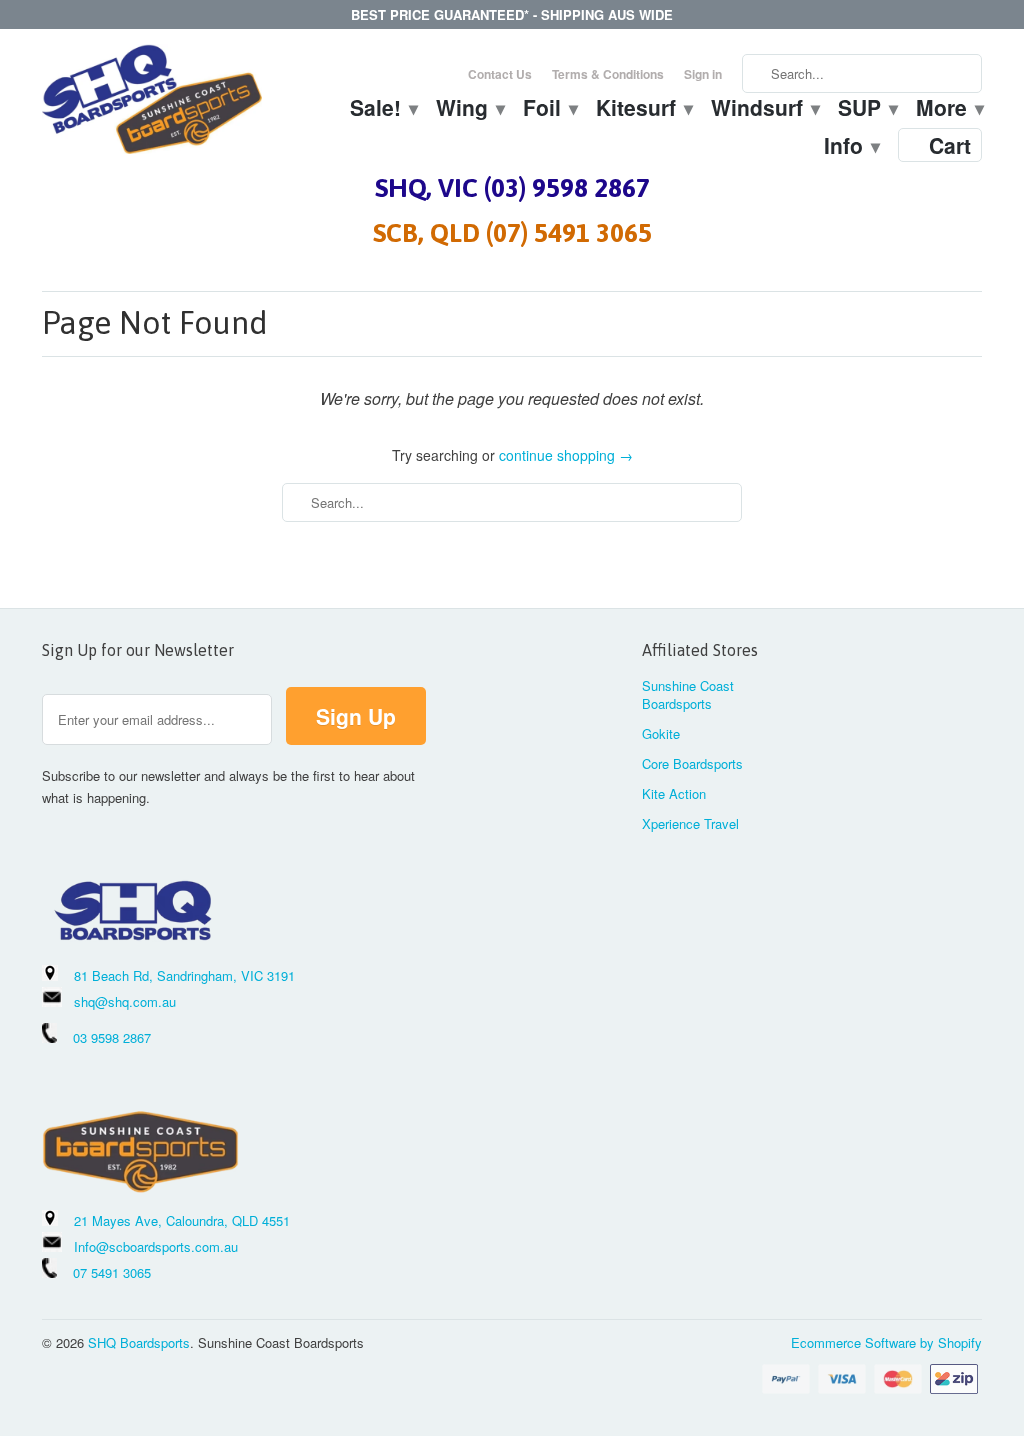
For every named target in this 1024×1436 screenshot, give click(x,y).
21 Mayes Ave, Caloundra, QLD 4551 (182, 1220)
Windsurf (764, 110)
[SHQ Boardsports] (152, 104)
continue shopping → (566, 455)
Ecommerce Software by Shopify (886, 1342)
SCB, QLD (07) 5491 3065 (512, 233)
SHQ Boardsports (139, 1342)
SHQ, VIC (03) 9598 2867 (512, 188)
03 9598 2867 (112, 1037)
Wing (469, 110)
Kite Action (674, 793)
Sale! (383, 110)
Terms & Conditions (608, 74)
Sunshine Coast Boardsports (688, 694)
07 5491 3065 (104, 1272)
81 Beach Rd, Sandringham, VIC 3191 (184, 975)
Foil (549, 110)
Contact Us (500, 74)
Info (851, 148)
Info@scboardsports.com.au (156, 1246)
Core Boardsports (692, 763)
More (949, 110)
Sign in (703, 74)
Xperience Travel (690, 823)
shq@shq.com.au (125, 1001)
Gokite (661, 733)
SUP (867, 110)
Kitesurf (643, 110)
